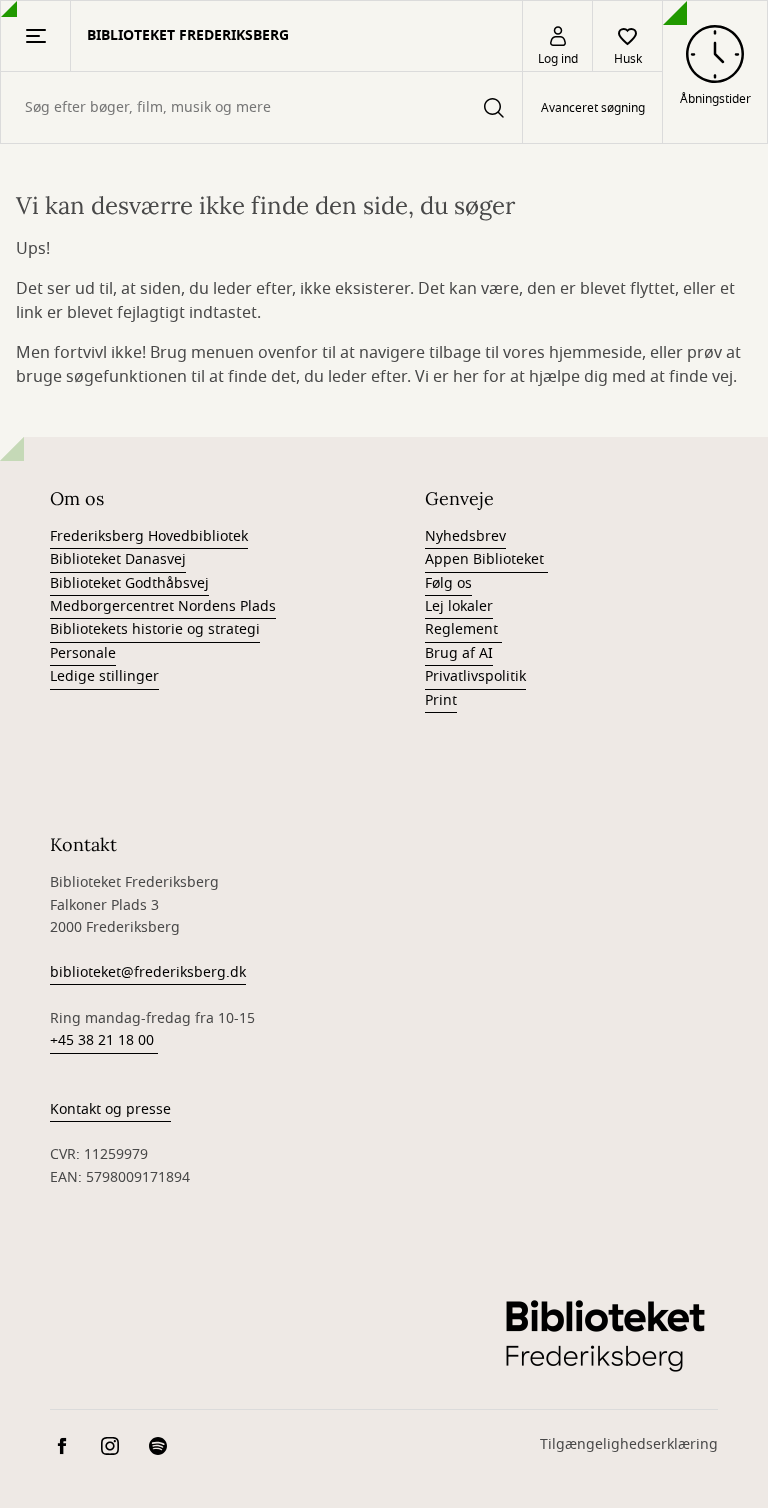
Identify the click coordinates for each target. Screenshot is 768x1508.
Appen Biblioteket (486, 559)
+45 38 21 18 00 (104, 1040)
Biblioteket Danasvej (118, 559)
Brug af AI (459, 653)
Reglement (463, 629)
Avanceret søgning (593, 108)
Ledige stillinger (104, 676)
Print (441, 700)
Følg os (448, 583)
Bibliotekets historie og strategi (155, 629)
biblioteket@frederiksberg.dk (148, 972)
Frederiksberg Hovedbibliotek (149, 536)
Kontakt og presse (110, 1109)
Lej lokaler (459, 606)
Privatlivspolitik (475, 676)
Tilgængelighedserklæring (629, 1444)
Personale (83, 653)
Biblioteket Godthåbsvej (129, 583)
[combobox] (261, 107)
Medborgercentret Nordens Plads (163, 606)
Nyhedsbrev (465, 536)
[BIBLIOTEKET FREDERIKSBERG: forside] (604, 1335)
